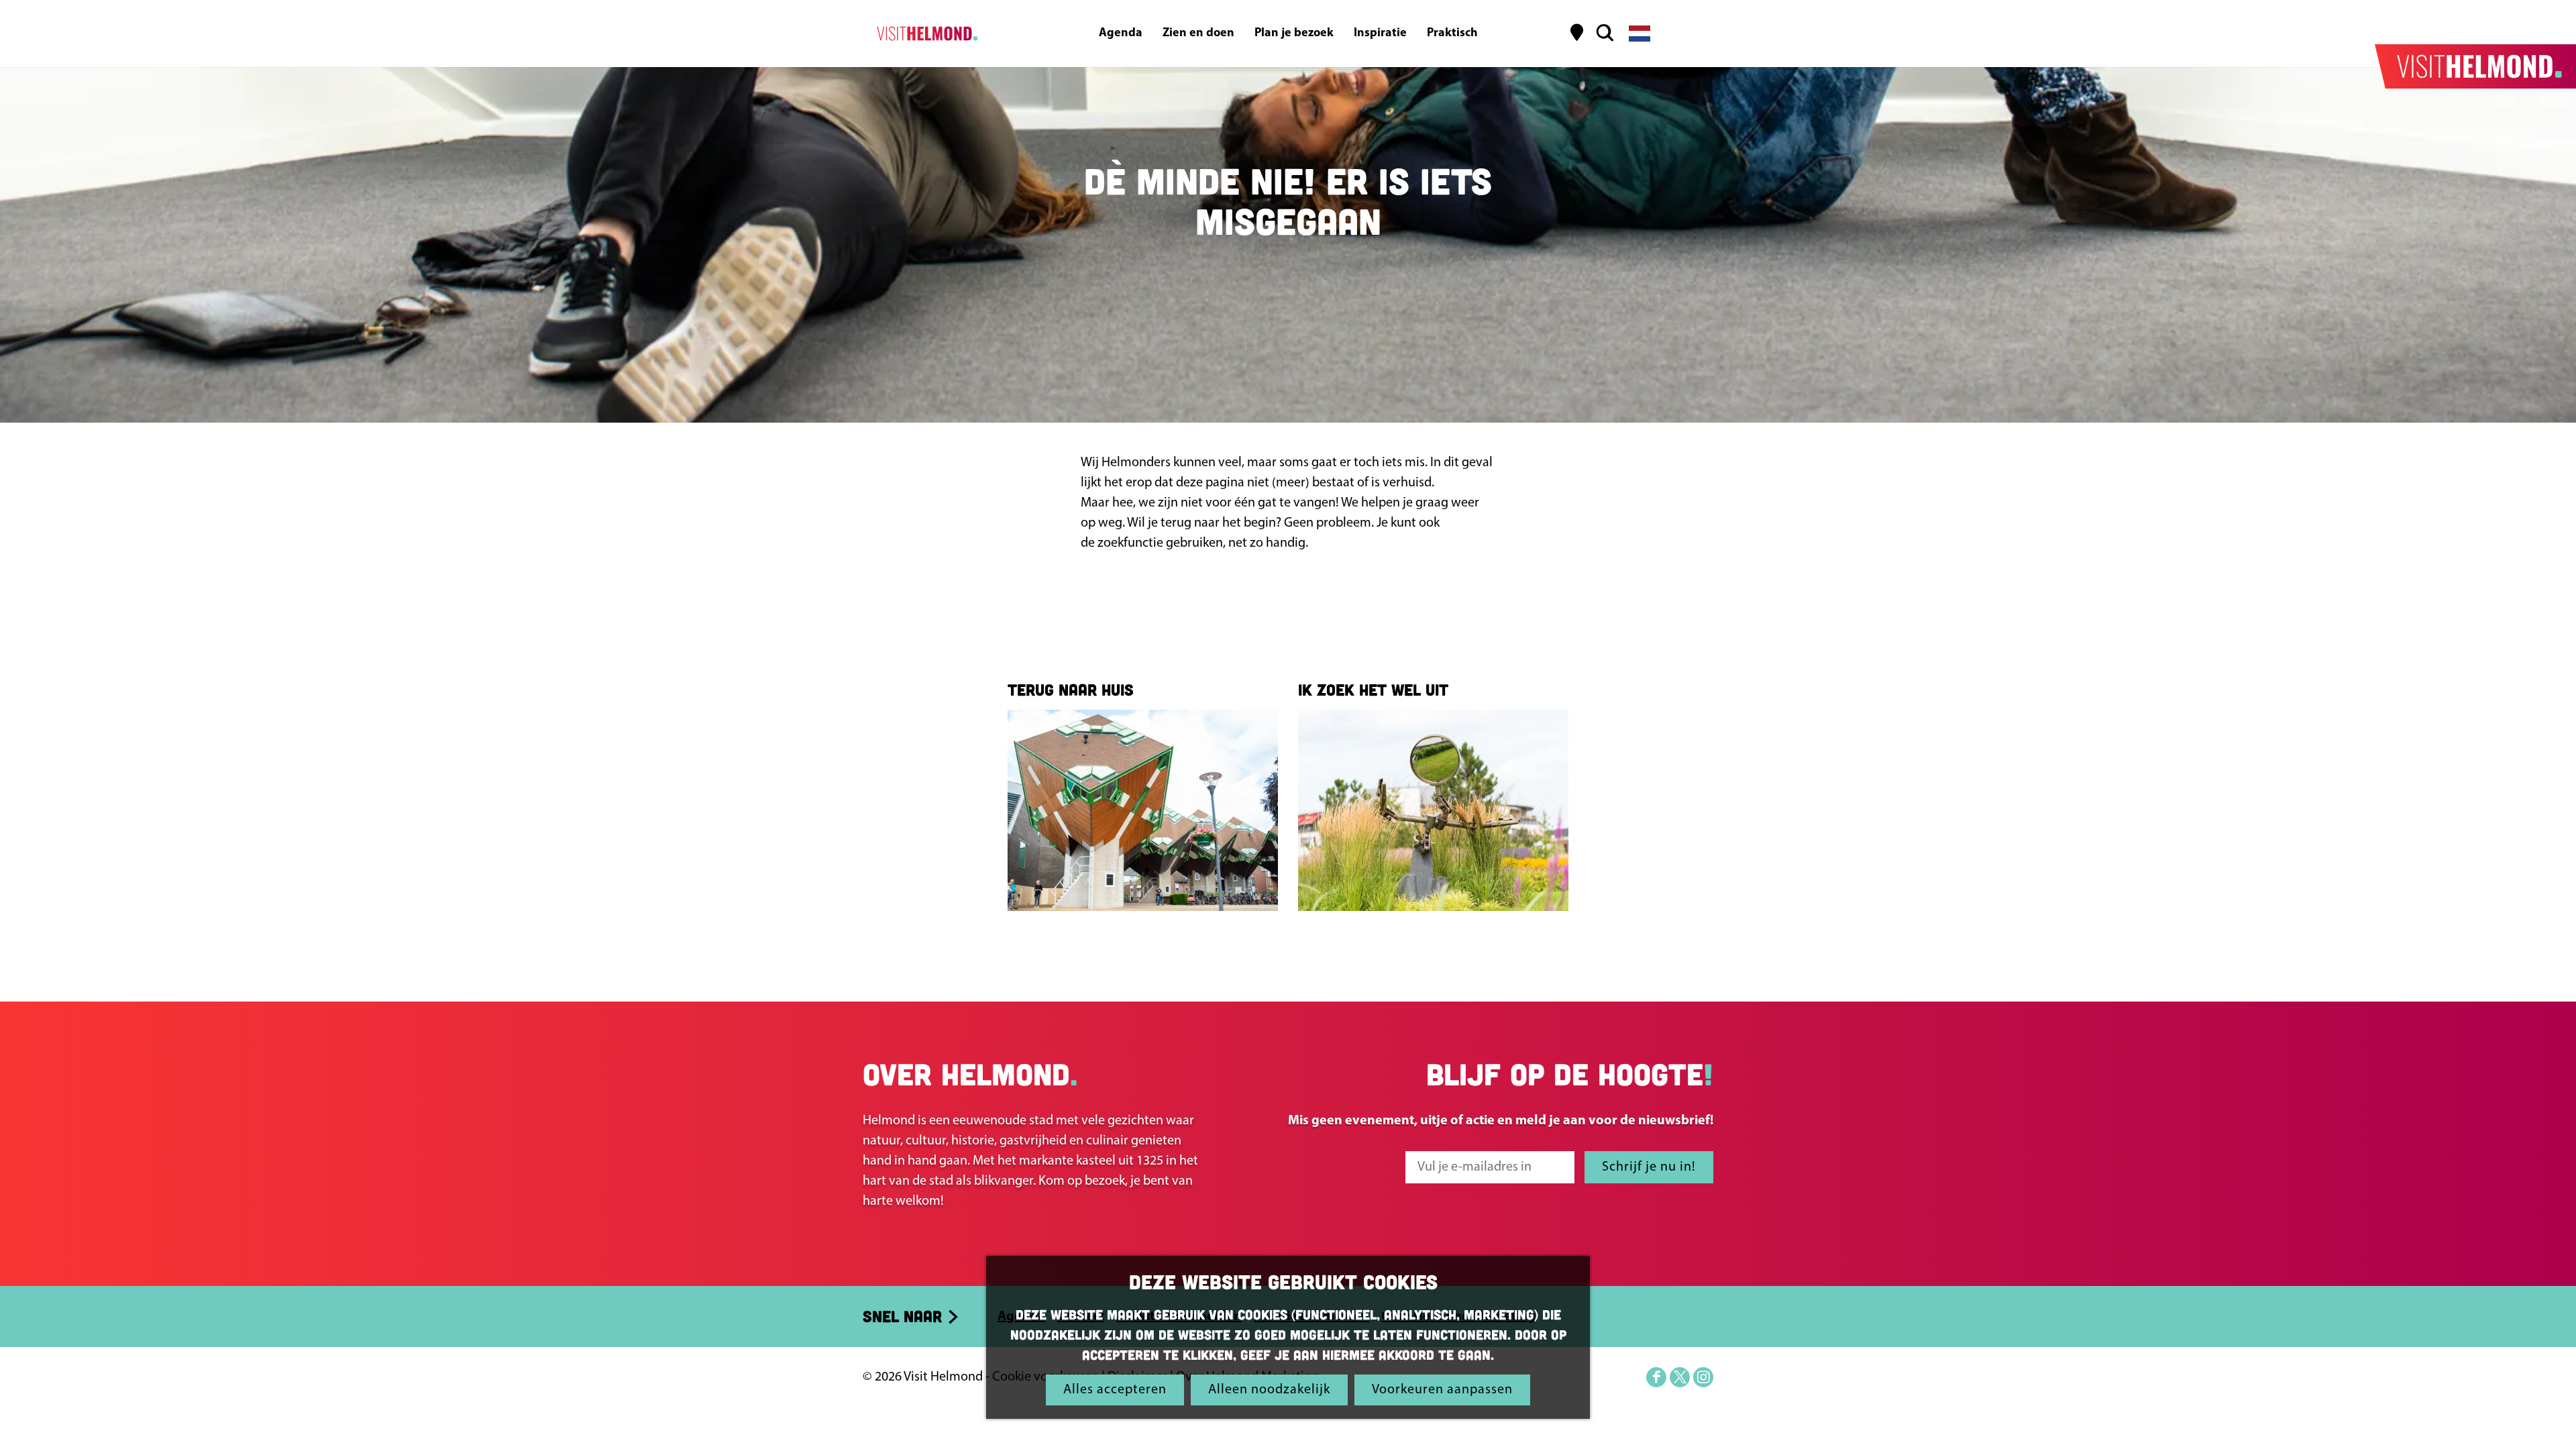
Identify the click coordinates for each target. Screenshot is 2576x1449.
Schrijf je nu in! (1649, 1167)
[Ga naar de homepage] (925, 34)
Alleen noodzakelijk (1269, 1390)
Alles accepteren (1115, 1390)
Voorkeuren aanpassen (1442, 1390)
